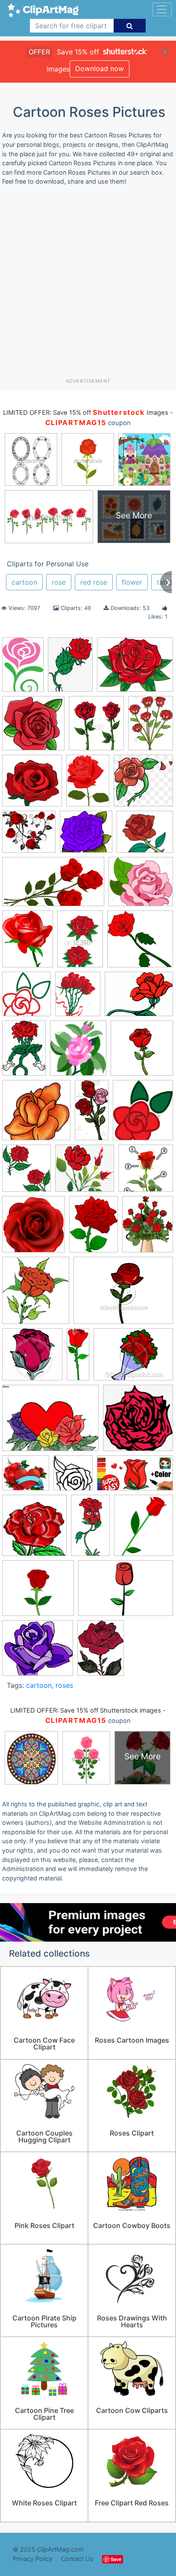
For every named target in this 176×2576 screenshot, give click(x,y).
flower (132, 582)
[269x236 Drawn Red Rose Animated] (145, 836)
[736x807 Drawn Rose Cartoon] (73, 1477)
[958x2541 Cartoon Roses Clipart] (78, 1358)
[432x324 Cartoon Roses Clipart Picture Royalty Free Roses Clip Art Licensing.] (133, 1358)
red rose (94, 582)
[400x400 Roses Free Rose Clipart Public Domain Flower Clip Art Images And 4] (36, 1114)
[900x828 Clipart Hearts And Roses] (26, 1477)
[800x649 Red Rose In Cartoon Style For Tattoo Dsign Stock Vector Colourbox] (135, 668)
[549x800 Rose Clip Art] (24, 1052)
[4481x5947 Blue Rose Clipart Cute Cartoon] (94, 1228)
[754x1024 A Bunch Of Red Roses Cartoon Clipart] (151, 726)
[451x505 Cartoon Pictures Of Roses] (36, 1294)
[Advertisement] (88, 285)
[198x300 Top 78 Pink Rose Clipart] (23, 669)
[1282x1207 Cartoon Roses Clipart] (29, 836)
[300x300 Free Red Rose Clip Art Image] (32, 785)
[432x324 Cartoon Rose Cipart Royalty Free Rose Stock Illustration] (123, 1294)
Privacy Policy (33, 2559)
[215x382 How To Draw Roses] (90, 1529)
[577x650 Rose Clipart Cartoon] (78, 1052)
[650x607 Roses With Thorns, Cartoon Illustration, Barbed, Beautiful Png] (85, 1172)
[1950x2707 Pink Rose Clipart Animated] (88, 784)
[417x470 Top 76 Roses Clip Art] (143, 1114)
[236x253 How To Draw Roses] (34, 1529)
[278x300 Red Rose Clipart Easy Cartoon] (26, 998)
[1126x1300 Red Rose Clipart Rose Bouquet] (78, 998)
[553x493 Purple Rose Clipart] (38, 1652)
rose (59, 582)
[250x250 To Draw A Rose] (146, 1172)
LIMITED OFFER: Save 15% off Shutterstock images (86, 1710)
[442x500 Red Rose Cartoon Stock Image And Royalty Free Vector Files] (96, 727)
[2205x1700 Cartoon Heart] (50, 1422)
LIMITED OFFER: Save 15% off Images (85, 413)
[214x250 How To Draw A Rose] (144, 1529)
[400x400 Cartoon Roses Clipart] (33, 727)
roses (64, 1685)
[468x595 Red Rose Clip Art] (28, 943)
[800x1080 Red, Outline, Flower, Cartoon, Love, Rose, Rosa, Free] (101, 1651)
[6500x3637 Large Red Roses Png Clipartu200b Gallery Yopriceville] (53, 886)
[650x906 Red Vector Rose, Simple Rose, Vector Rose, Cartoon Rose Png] (70, 669)
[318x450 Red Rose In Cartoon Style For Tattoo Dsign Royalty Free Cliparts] (80, 943)
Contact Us (77, 2559)
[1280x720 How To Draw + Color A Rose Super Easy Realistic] (135, 1477)
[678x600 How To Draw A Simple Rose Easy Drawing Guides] (38, 1592)
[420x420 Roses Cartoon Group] (142, 1052)
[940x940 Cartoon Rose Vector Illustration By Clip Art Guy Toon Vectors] (32, 1358)
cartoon (24, 582)
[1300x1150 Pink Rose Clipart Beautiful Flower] (141, 886)
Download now (100, 68)
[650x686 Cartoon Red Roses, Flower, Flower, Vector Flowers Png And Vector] (138, 1422)
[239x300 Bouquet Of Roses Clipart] (148, 1228)
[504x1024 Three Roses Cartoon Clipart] (92, 1114)
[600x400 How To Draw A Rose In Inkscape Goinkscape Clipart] (126, 1592)
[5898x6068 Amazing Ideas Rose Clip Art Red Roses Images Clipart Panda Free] (34, 1228)
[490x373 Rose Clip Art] (139, 998)
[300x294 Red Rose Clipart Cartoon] (140, 943)
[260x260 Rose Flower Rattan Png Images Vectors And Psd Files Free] (143, 784)
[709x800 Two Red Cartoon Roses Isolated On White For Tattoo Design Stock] (26, 1172)
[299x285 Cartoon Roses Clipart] (86, 836)
